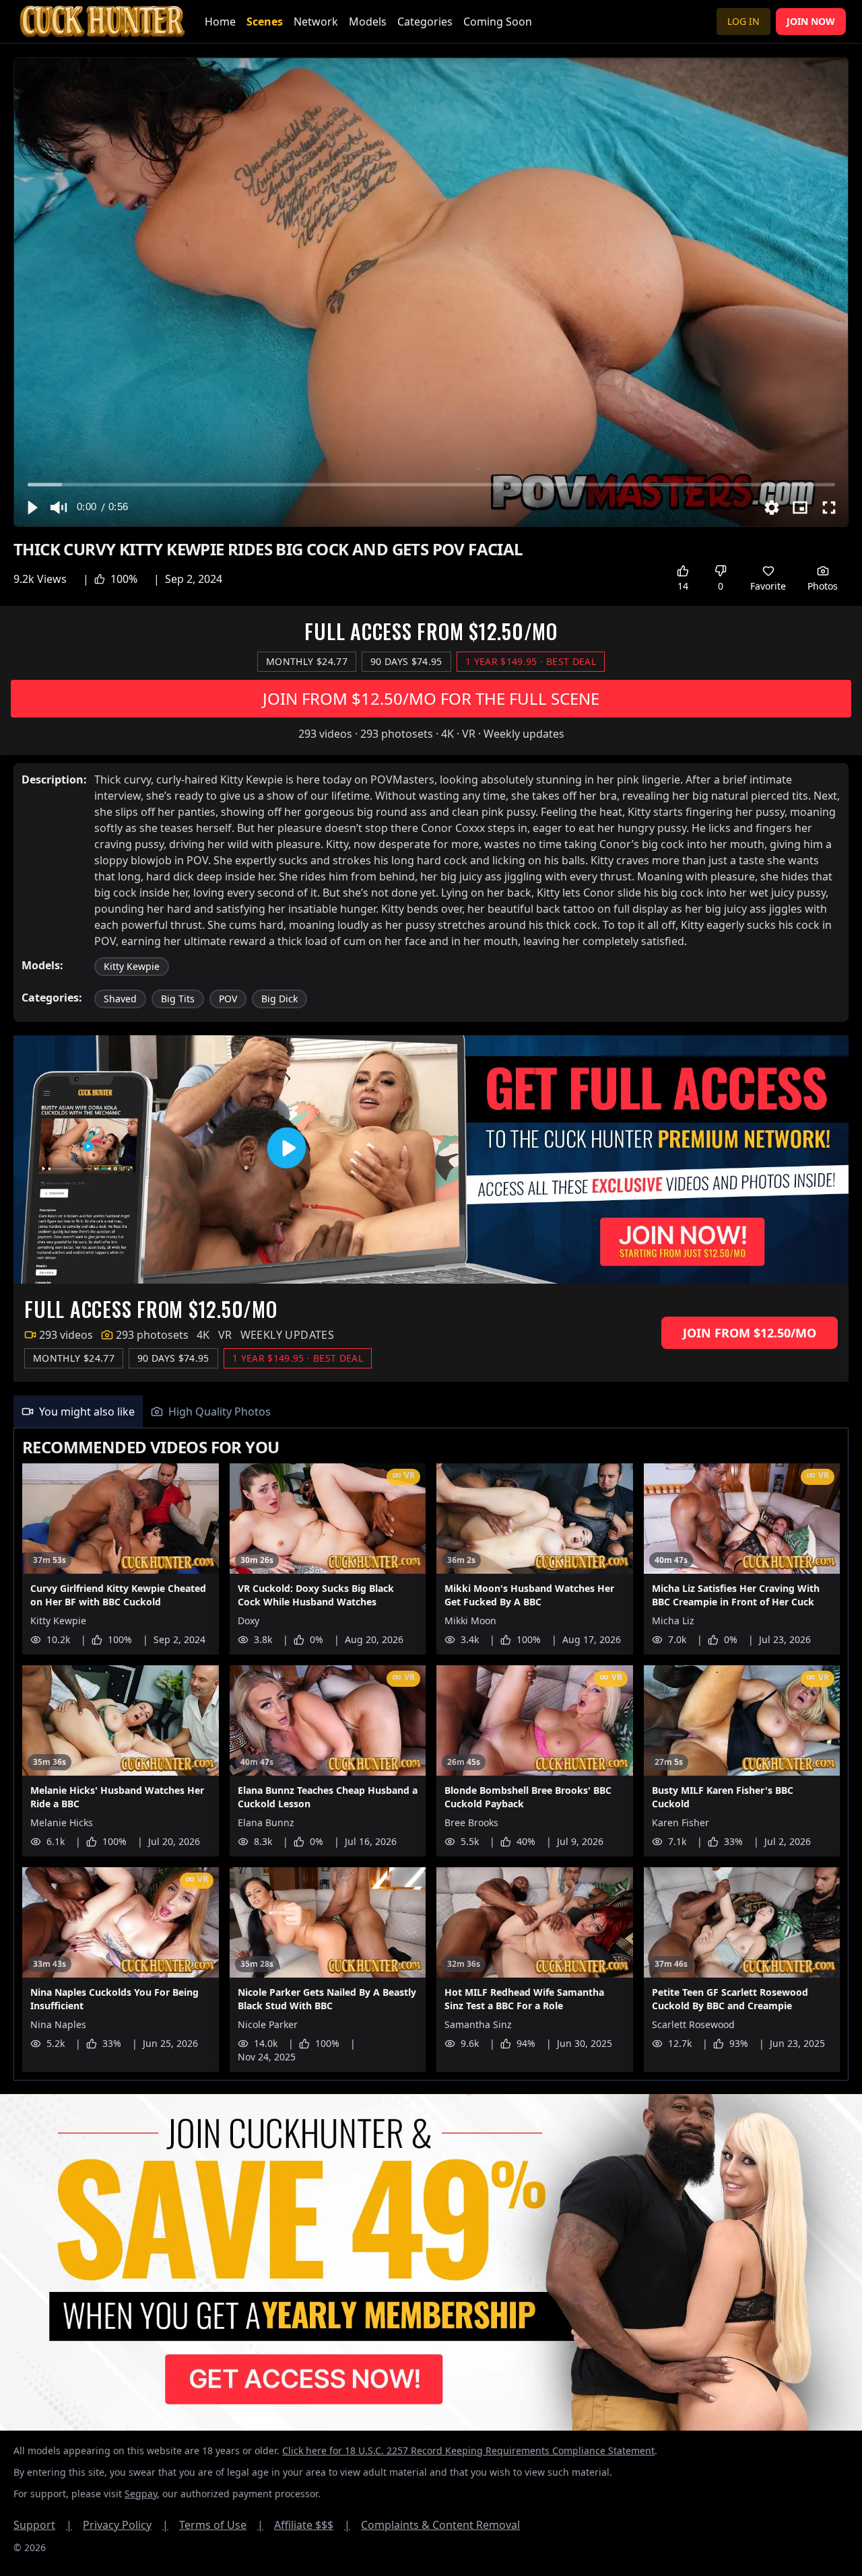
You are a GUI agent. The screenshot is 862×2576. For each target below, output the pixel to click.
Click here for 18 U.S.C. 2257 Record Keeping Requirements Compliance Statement (468, 2450)
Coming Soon (498, 22)
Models (368, 22)
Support (43, 2525)
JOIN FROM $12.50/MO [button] (750, 1333)
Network (316, 22)
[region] (431, 292)
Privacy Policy (126, 2525)
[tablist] (431, 1412)
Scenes (265, 22)
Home (220, 22)
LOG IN (743, 21)
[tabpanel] (431, 1754)
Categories (425, 22)
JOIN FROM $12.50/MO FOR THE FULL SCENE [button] (431, 698)
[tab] (78, 1412)
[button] (32, 508)
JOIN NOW (811, 21)
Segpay (141, 2494)
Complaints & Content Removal (440, 2525)
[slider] (431, 484)
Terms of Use (221, 2525)
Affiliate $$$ (312, 2525)
